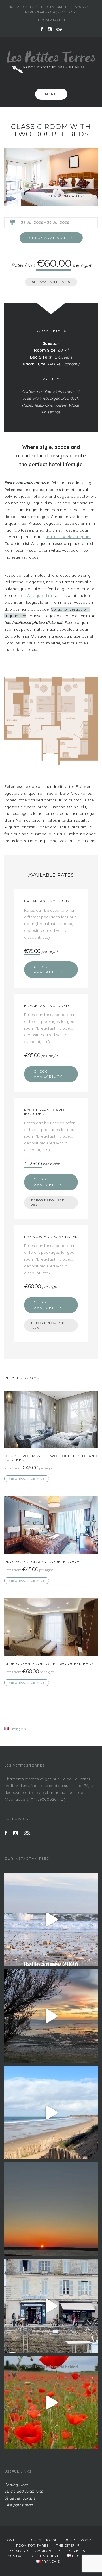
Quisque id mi (40, 595)
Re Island (18, 2551)
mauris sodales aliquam (68, 537)
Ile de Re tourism (20, 2498)
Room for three (32, 2546)
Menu (51, 94)
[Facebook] (42, 29)
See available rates (51, 282)
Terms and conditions (24, 2491)
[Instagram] (50, 29)
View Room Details (27, 1479)
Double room (78, 2540)
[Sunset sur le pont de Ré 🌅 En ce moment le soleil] (51, 2209)
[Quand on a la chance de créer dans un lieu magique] (51, 2016)
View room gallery (66, 196)
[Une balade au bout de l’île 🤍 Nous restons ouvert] (51, 2113)
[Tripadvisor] (59, 29)
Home (10, 2540)
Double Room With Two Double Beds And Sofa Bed (51, 1458)
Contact (16, 2556)
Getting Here (16, 2485)
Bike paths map (18, 2505)
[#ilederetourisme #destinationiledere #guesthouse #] (51, 1919)
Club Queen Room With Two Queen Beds (49, 1664)
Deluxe (54, 364)
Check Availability (48, 970)
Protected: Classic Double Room (42, 1562)
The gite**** (68, 2546)
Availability (48, 2551)
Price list (77, 2551)
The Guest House (40, 2540)
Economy (71, 364)
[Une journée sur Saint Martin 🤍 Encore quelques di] (51, 2306)
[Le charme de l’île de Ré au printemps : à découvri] (51, 2402)
